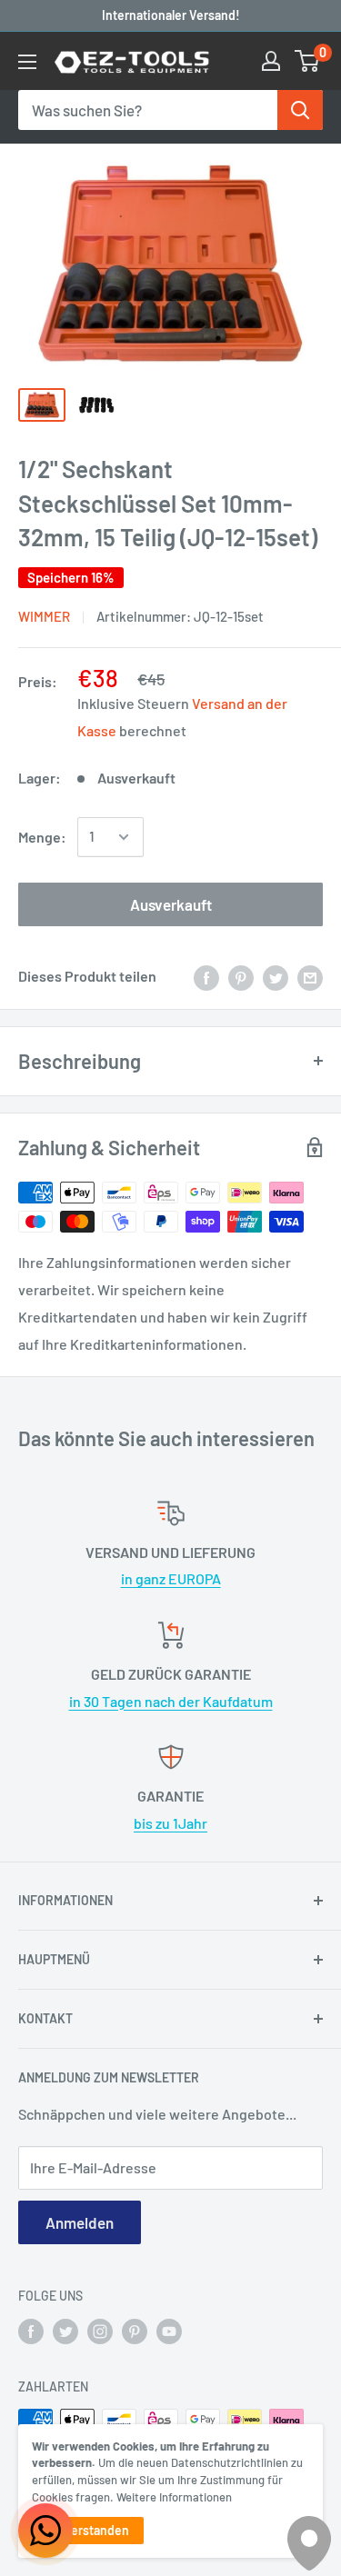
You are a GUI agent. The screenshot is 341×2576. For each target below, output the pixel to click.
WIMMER (44, 616)
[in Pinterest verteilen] (241, 977)
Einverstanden (88, 2530)
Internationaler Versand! (171, 15)
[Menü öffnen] (27, 62)
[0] (308, 61)
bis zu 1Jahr (170, 1823)
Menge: (42, 837)
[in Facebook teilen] (206, 977)
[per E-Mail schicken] (310, 977)
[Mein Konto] (271, 61)
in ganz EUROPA (171, 1578)
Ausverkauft (171, 904)
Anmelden (80, 2222)
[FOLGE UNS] (31, 2331)
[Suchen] (300, 110)
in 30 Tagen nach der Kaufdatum (171, 1701)
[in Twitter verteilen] (276, 977)
